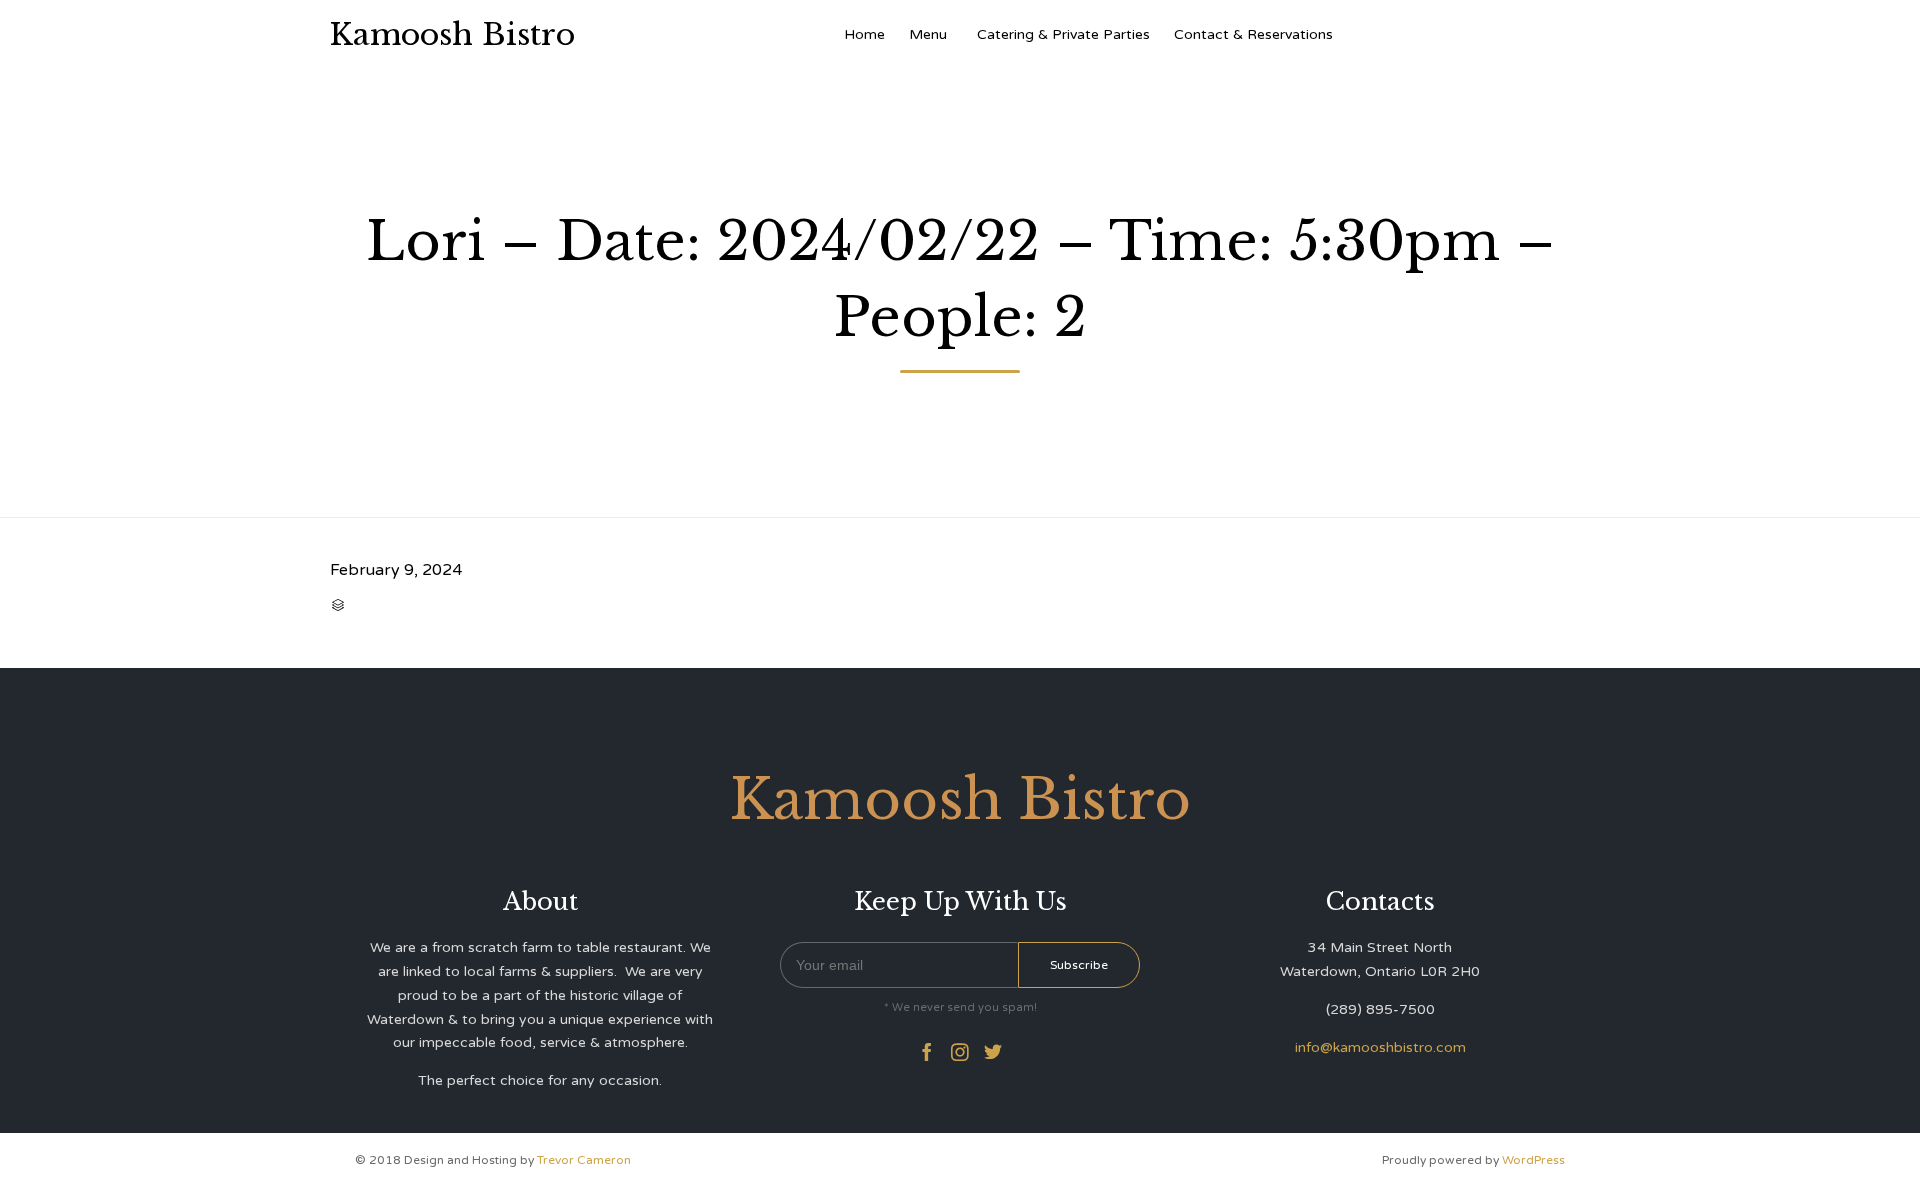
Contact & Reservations (1253, 34)
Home (864, 34)
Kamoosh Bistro (452, 35)
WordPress (1533, 1160)
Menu (928, 34)
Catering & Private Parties (1063, 34)
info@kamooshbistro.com (1380, 1047)
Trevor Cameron (584, 1160)
